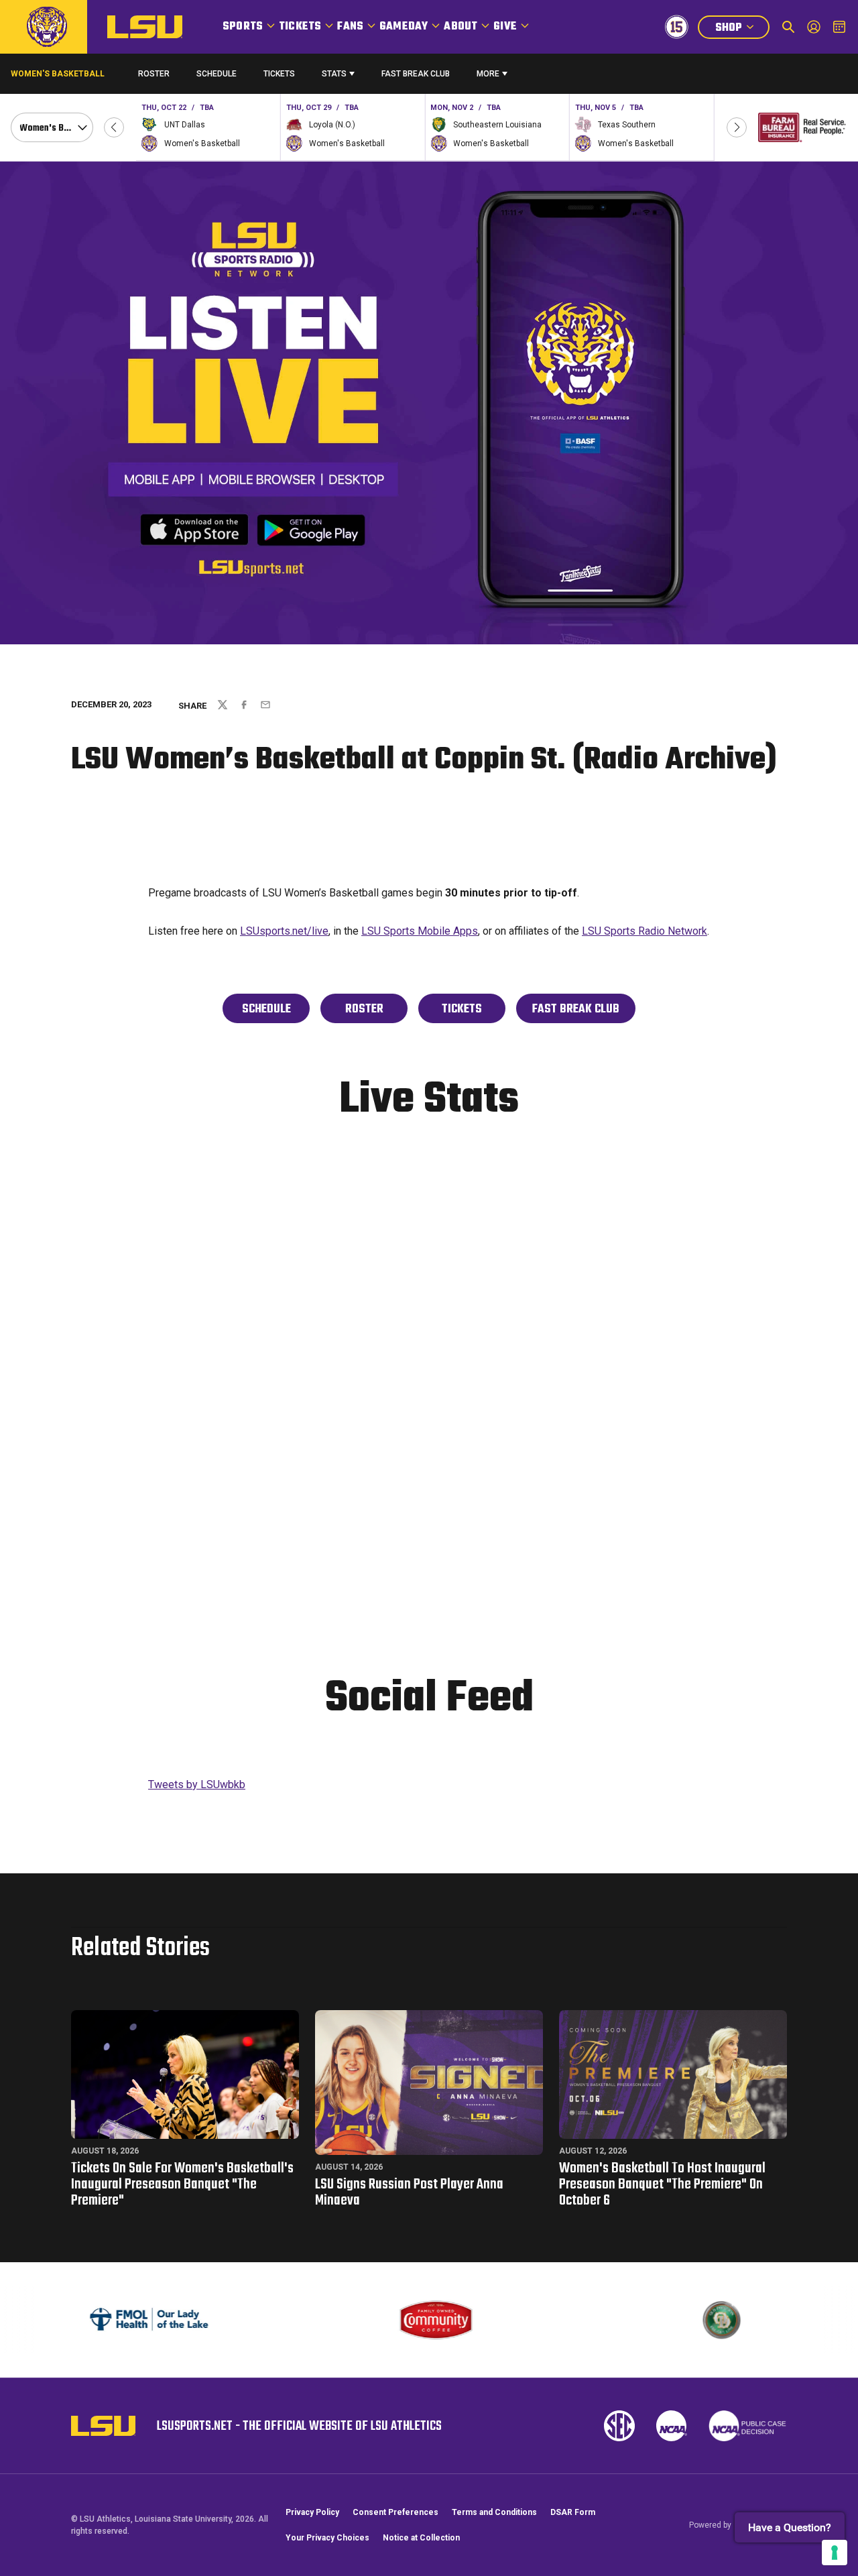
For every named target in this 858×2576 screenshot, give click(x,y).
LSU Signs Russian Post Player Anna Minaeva (409, 2192)
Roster (154, 74)
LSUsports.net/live (284, 931)
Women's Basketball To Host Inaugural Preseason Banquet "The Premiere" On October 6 (662, 2184)
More (488, 74)
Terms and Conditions (494, 2512)
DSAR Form (573, 2512)
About (461, 27)
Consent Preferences (395, 2512)
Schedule (217, 74)
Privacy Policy (312, 2512)
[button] (114, 127)
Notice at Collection (421, 2538)
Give (505, 27)
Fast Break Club (416, 74)
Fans (350, 27)
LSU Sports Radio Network (645, 931)
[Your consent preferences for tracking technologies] (835, 2553)
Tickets (300, 27)
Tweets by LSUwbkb (197, 1784)
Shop (742, 29)
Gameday (404, 27)
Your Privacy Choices (327, 2538)
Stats (334, 74)
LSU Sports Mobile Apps (420, 931)
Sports (243, 27)
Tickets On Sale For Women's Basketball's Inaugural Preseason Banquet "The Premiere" (182, 2184)
